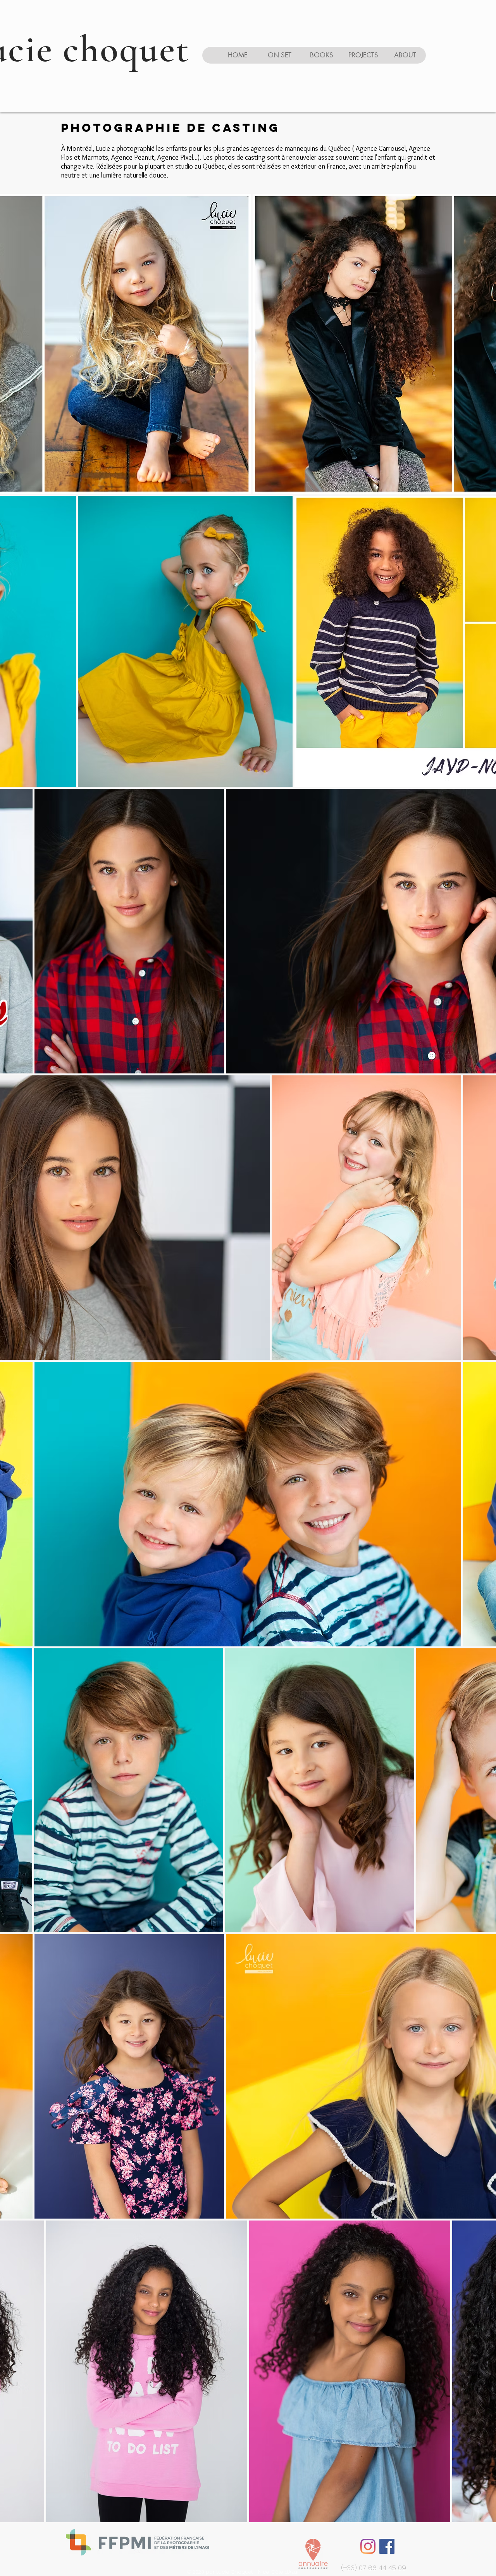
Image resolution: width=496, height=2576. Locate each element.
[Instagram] (368, 2546)
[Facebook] (387, 2546)
